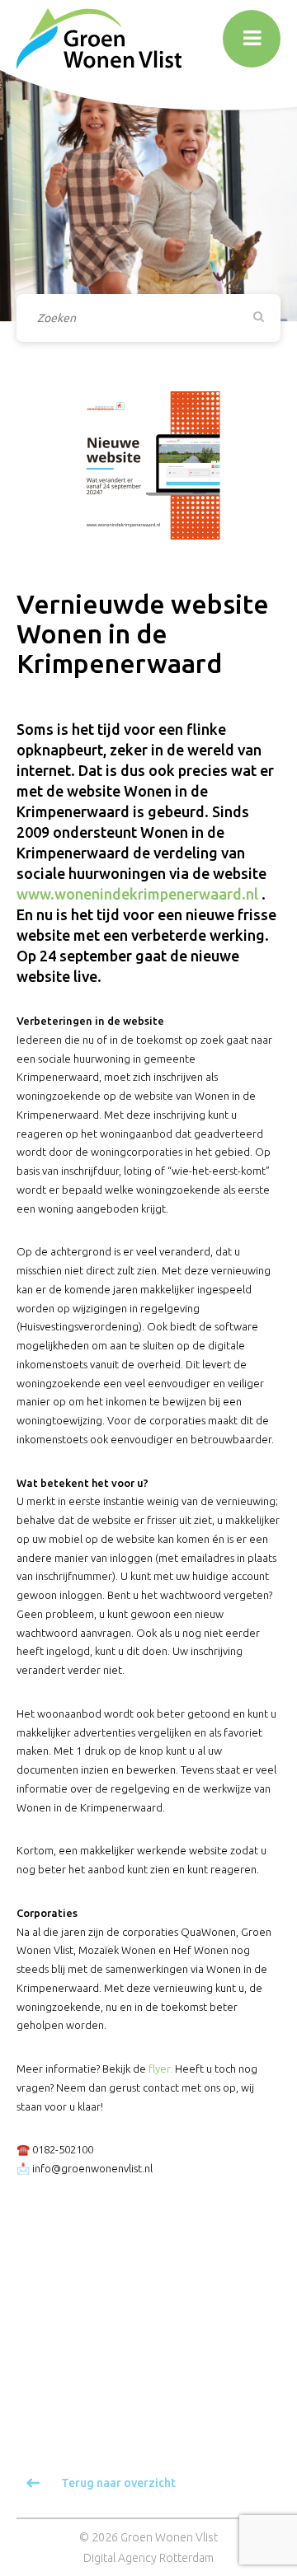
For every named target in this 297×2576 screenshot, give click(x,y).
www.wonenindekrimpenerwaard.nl (137, 894)
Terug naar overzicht (118, 2483)
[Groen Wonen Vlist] (99, 38)
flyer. (160, 2069)
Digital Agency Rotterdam (148, 2558)
